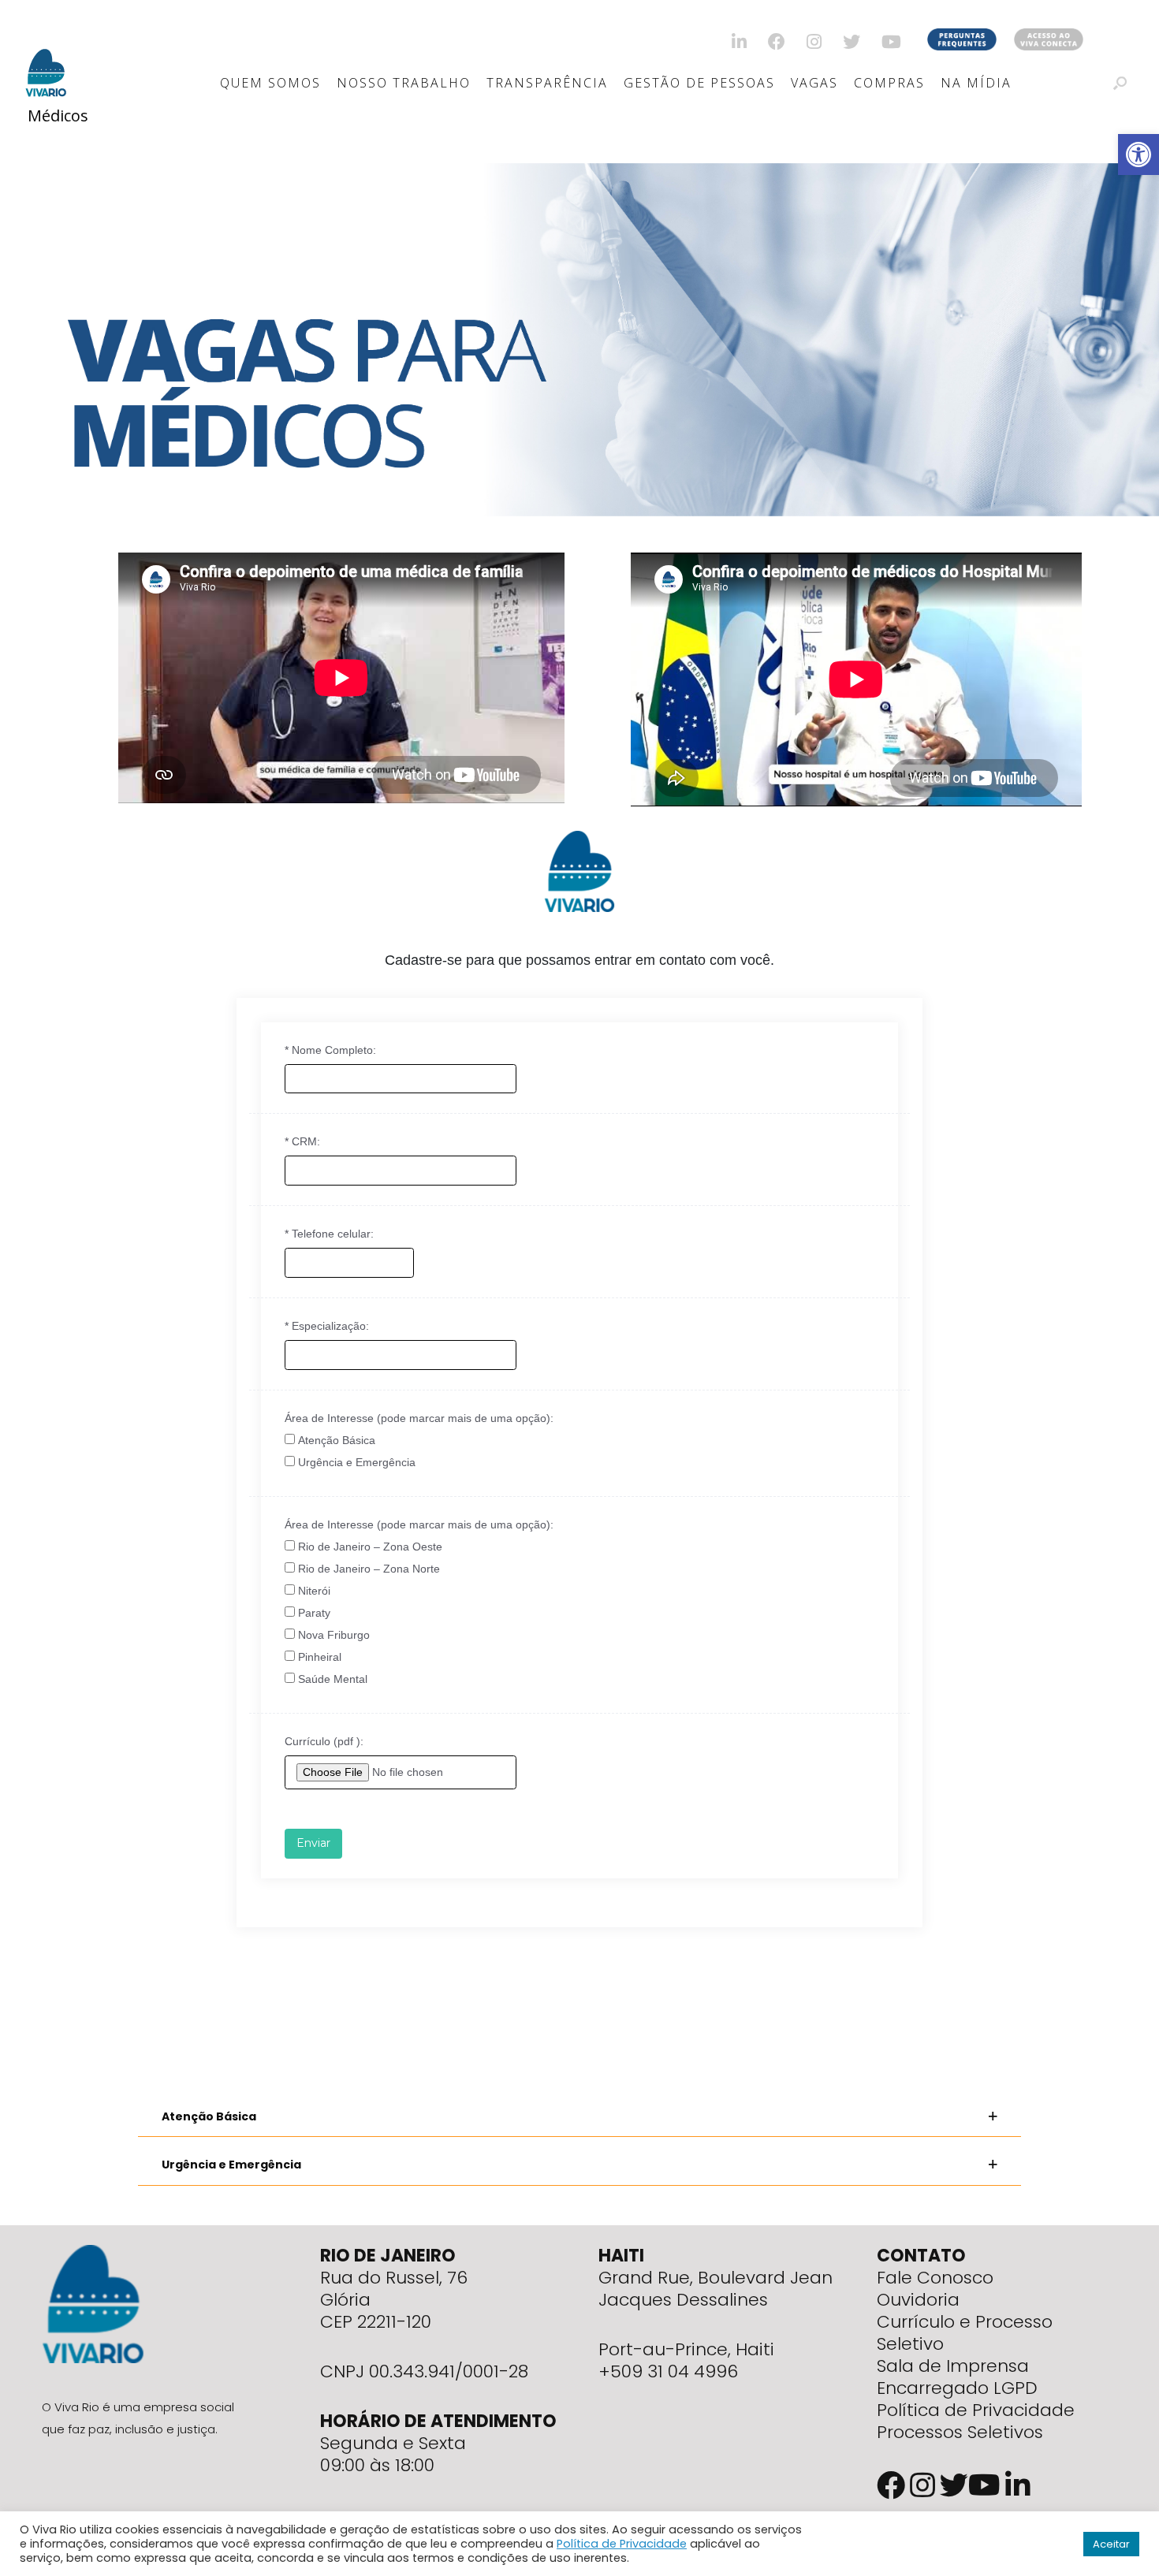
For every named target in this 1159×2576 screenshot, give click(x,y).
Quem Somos (270, 83)
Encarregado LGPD (957, 2388)
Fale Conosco (935, 2278)
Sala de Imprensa (953, 2366)
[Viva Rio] (46, 52)
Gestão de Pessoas (699, 83)
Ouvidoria (918, 2300)
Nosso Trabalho (404, 83)
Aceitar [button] (1111, 2544)
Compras (889, 83)
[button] (579, 2117)
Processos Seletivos (960, 2432)
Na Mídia (976, 83)
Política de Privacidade (976, 2410)
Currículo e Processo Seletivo (965, 2333)
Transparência (547, 83)
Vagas (814, 83)
